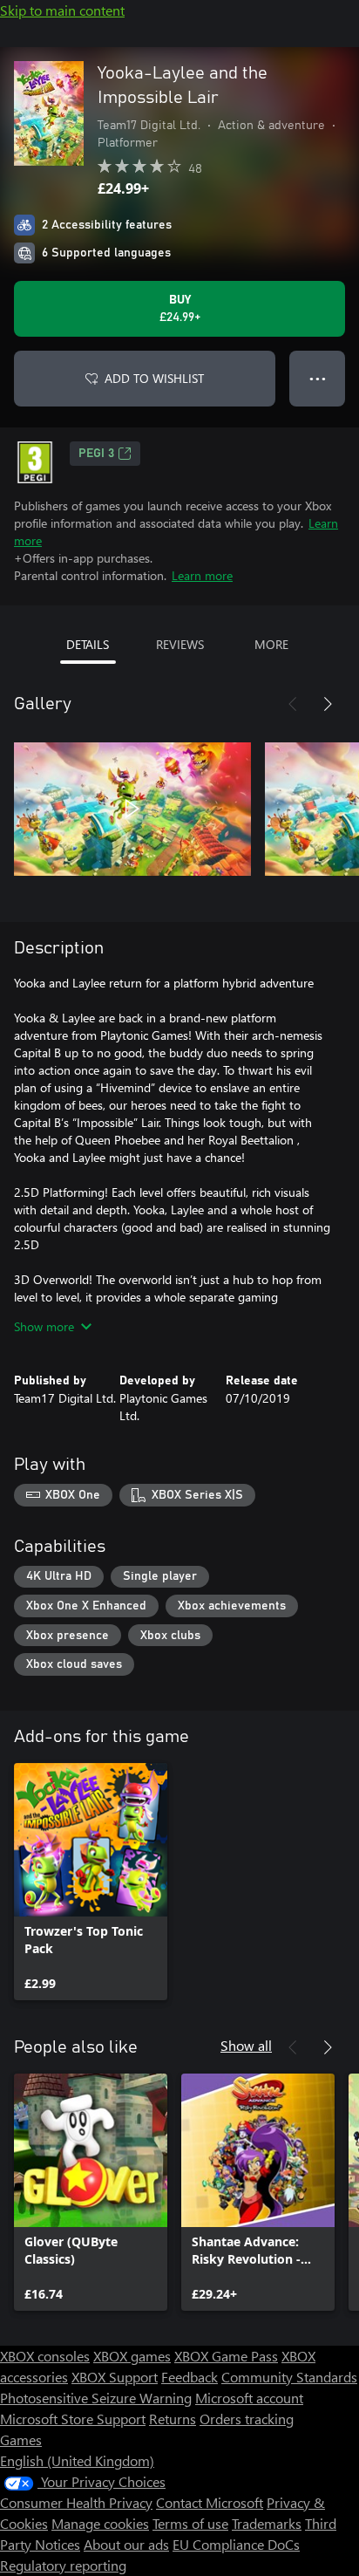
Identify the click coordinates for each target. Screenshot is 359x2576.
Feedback (190, 2377)
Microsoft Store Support (73, 2419)
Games (21, 2439)
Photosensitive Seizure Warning (96, 2398)
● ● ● (318, 378)
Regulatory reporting (63, 2565)
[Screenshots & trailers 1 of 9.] (132, 809)
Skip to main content (62, 10)
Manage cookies (100, 2523)
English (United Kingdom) (77, 2460)
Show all (246, 2045)
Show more (44, 1326)
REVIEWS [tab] (180, 644)
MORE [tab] (271, 644)
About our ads (126, 2544)
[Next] (328, 704)
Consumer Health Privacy (76, 2502)
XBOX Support (115, 2377)
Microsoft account (249, 2398)
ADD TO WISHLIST (154, 378)
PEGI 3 (96, 454)
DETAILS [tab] (88, 644)
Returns (173, 2419)
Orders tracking (247, 2419)
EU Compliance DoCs (236, 2544)
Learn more (202, 575)
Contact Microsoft (210, 2502)
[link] (91, 1882)
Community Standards (289, 2377)
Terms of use (190, 2523)
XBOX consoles (45, 2356)
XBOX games (132, 2356)
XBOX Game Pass (226, 2356)
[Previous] (293, 704)
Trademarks (267, 2523)
